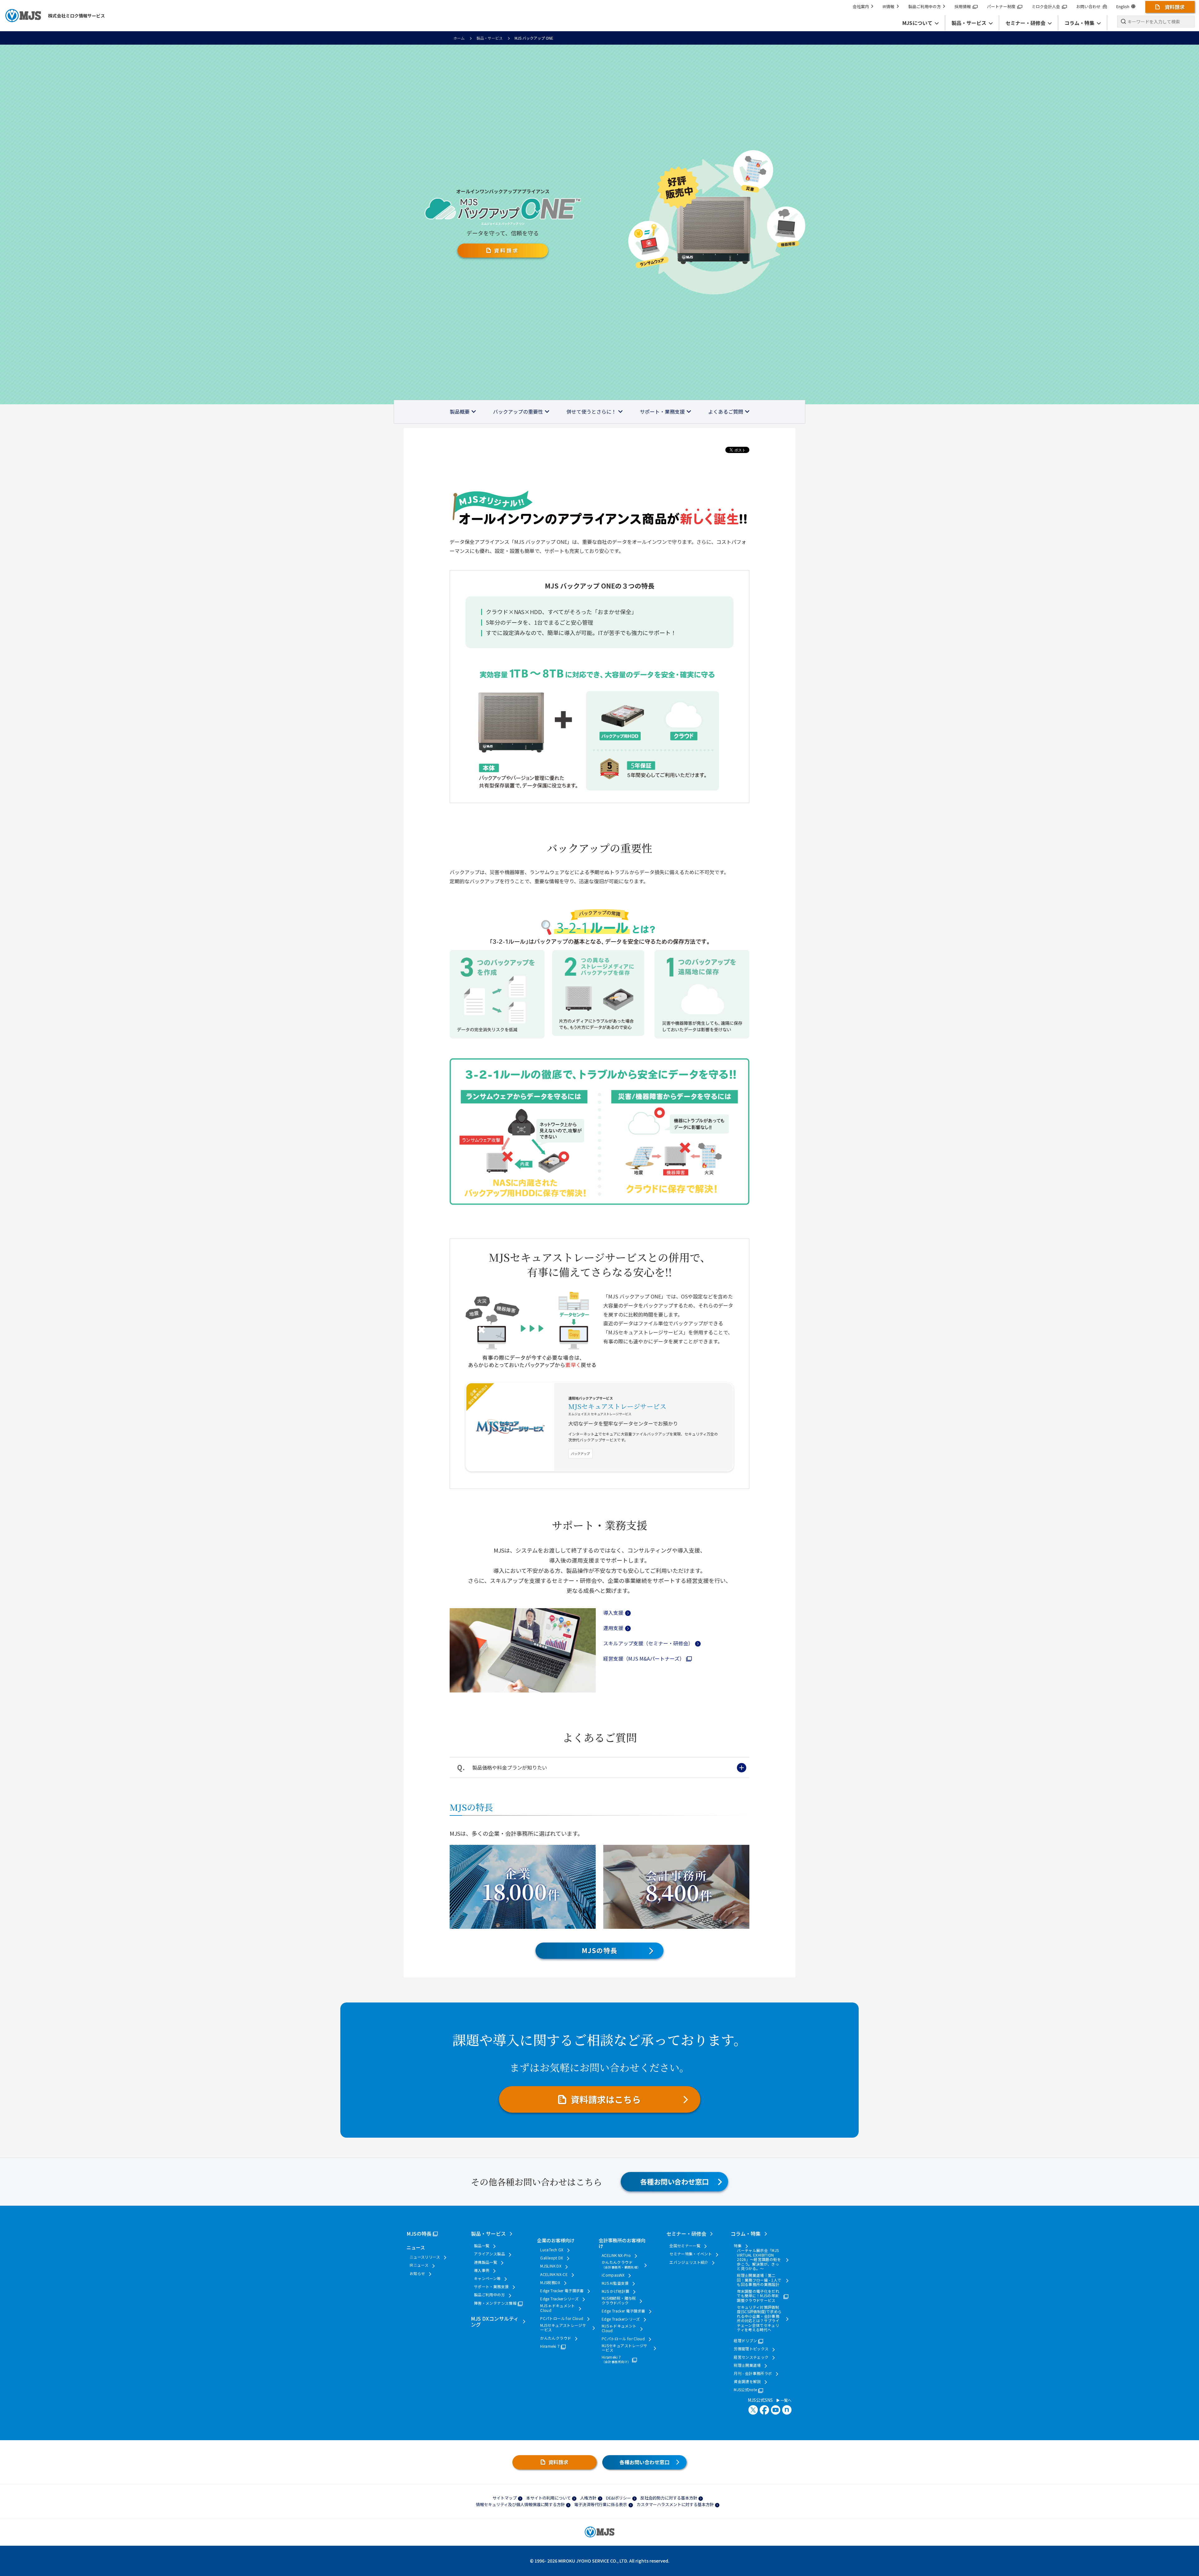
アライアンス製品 (489, 2254)
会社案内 (861, 6)
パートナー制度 (1001, 6)
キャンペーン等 (487, 2278)
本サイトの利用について (548, 2498)
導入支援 (613, 1613)
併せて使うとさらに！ (591, 411)
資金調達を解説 (747, 2381)
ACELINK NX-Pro (616, 2255)
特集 (738, 2246)
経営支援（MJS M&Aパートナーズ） (644, 1658)
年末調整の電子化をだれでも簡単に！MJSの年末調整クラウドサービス (758, 2296)
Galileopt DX (552, 2258)
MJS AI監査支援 (615, 2283)
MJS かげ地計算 (615, 2291)
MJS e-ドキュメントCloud (558, 2308)
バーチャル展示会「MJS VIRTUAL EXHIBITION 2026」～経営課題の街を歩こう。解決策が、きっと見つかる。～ (759, 2259)
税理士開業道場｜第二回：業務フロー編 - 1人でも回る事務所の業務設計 (759, 2280)
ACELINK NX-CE (554, 2274)
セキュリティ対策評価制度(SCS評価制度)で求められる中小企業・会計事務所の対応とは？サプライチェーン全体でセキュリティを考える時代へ (759, 2318)
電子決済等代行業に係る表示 (601, 2504)
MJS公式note (745, 2390)
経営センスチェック (751, 2357)
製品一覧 (482, 2246)
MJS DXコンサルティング (495, 2321)
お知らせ (417, 2273)
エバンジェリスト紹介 (689, 2262)
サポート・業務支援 (662, 411)
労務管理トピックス (751, 2349)
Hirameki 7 (550, 2346)
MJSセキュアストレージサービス (617, 1406)
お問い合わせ (1088, 6)
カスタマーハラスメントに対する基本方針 (675, 2504)
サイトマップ (505, 2498)
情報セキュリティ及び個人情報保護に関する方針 (520, 2504)
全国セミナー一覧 (685, 2246)
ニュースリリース (425, 2257)
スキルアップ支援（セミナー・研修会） (648, 1643)
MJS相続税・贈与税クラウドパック (619, 2300)
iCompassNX (613, 2275)
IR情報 (888, 6)
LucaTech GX (552, 2250)
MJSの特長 (599, 1950)
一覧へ (785, 2400)
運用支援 (613, 1628)
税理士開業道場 (747, 2365)
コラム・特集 (746, 2234)
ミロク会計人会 (1046, 6)
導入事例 (482, 2270)
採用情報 (963, 6)
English (1123, 6)
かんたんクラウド (556, 2338)
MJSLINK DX (551, 2266)
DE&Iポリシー (619, 2498)
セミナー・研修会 (686, 2234)
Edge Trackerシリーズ (559, 2299)
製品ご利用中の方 (925, 6)
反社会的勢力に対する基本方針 (669, 2498)
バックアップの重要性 (518, 411)
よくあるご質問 (726, 411)
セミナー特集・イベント (691, 2254)
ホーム (459, 38)
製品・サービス (490, 38)
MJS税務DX (550, 2283)
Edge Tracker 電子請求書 (562, 2291)
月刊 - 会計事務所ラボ (753, 2373)
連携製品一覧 (486, 2262)
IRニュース (419, 2265)
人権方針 (588, 2498)
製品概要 (460, 411)
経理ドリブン (745, 2341)
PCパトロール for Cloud (562, 2318)
